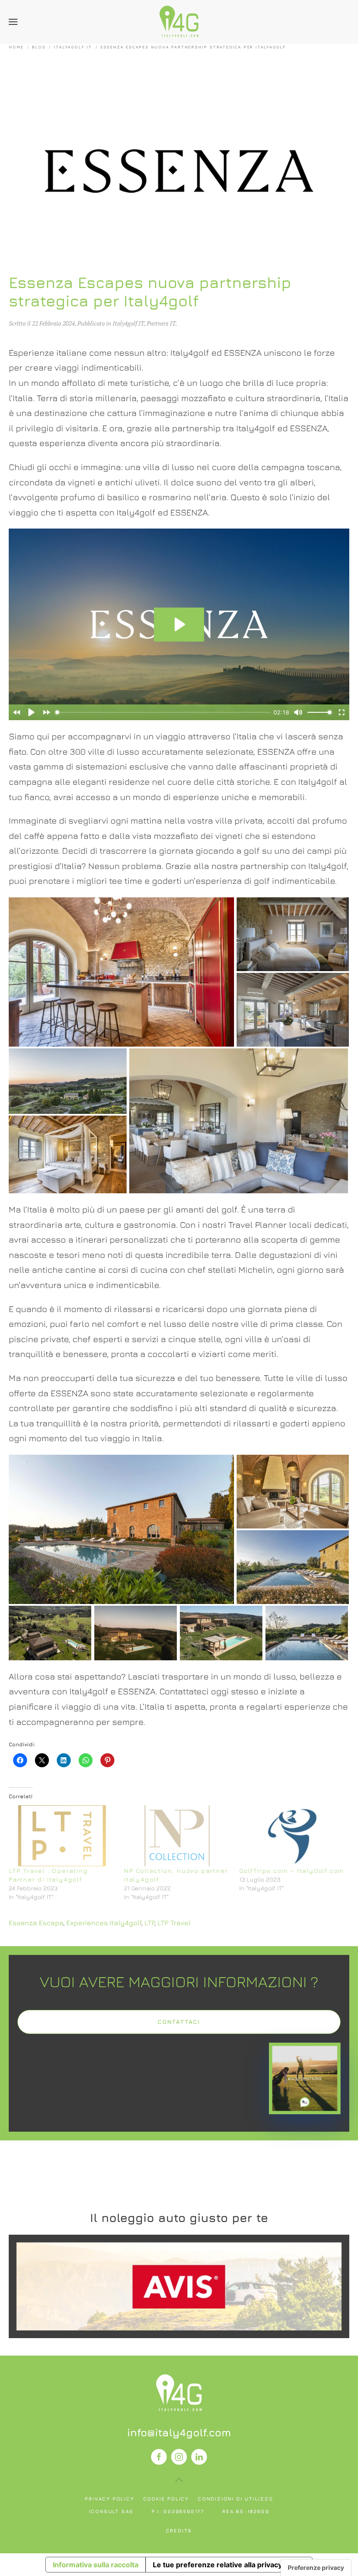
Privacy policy (109, 2499)
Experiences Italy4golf (104, 1923)
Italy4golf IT (128, 323)
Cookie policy (166, 2499)
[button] (13, 22)
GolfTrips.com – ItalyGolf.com (292, 1870)
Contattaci (179, 2022)
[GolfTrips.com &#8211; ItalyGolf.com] (293, 1836)
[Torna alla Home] (179, 22)
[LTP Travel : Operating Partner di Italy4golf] (62, 1836)
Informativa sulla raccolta (96, 2565)
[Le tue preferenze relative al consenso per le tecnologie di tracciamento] (316, 2568)
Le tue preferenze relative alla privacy (217, 2565)
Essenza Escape (36, 1923)
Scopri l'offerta (179, 2286)
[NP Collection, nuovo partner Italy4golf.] (177, 1836)
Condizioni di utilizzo (236, 2499)
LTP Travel (174, 1923)
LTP (150, 1923)
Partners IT (161, 323)
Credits (179, 2530)
